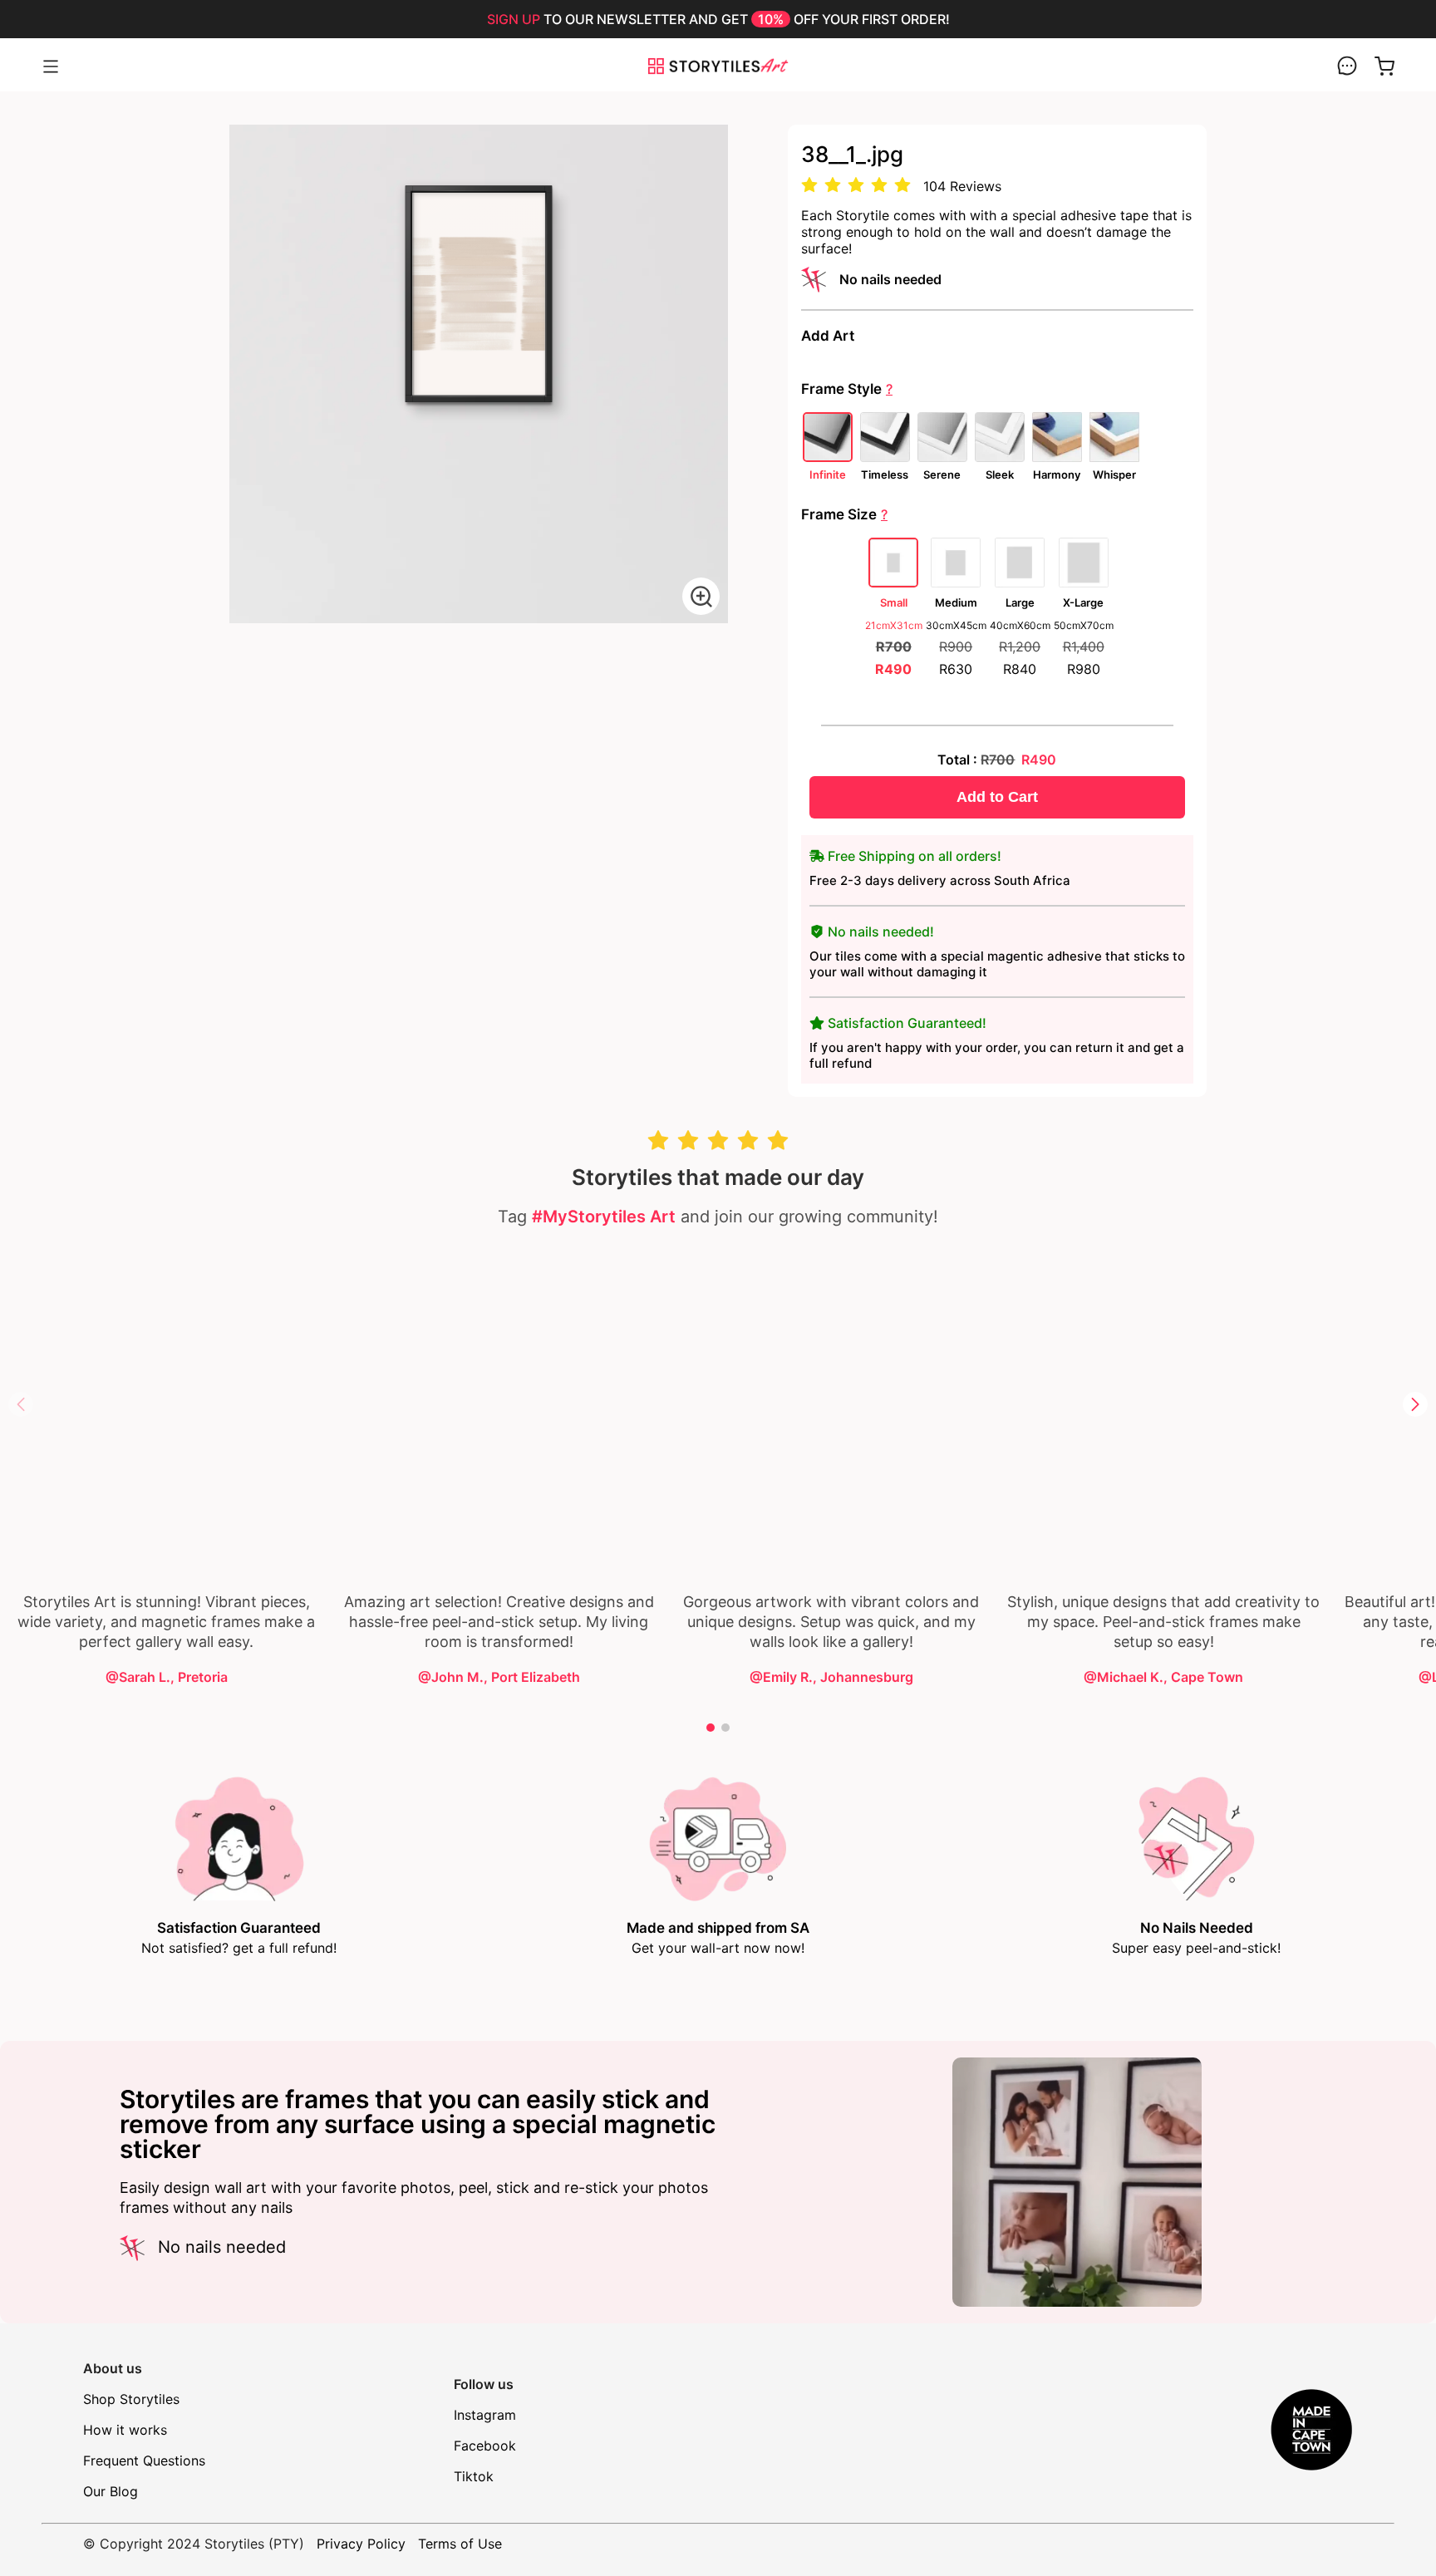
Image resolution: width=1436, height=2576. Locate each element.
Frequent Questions (144, 2460)
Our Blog (111, 2491)
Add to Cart (997, 797)
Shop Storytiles (131, 2399)
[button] (1415, 1404)
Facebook (485, 2446)
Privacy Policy (361, 2544)
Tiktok (474, 2476)
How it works (125, 2430)
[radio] (809, 186)
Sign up (514, 19)
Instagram (485, 2415)
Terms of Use (460, 2544)
